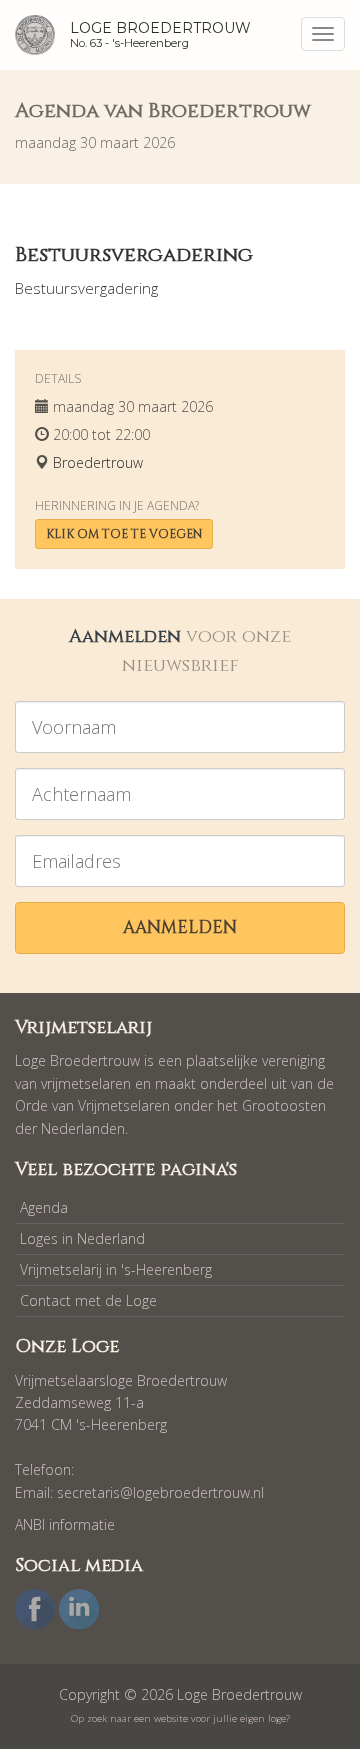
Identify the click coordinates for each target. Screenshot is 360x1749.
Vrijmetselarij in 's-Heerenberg (116, 1269)
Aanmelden (180, 927)
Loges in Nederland (82, 1238)
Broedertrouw (98, 462)
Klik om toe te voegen (124, 534)
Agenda (44, 1207)
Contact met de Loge (88, 1300)
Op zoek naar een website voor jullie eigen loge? (180, 1718)
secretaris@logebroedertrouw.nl (160, 1492)
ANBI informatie (65, 1524)
